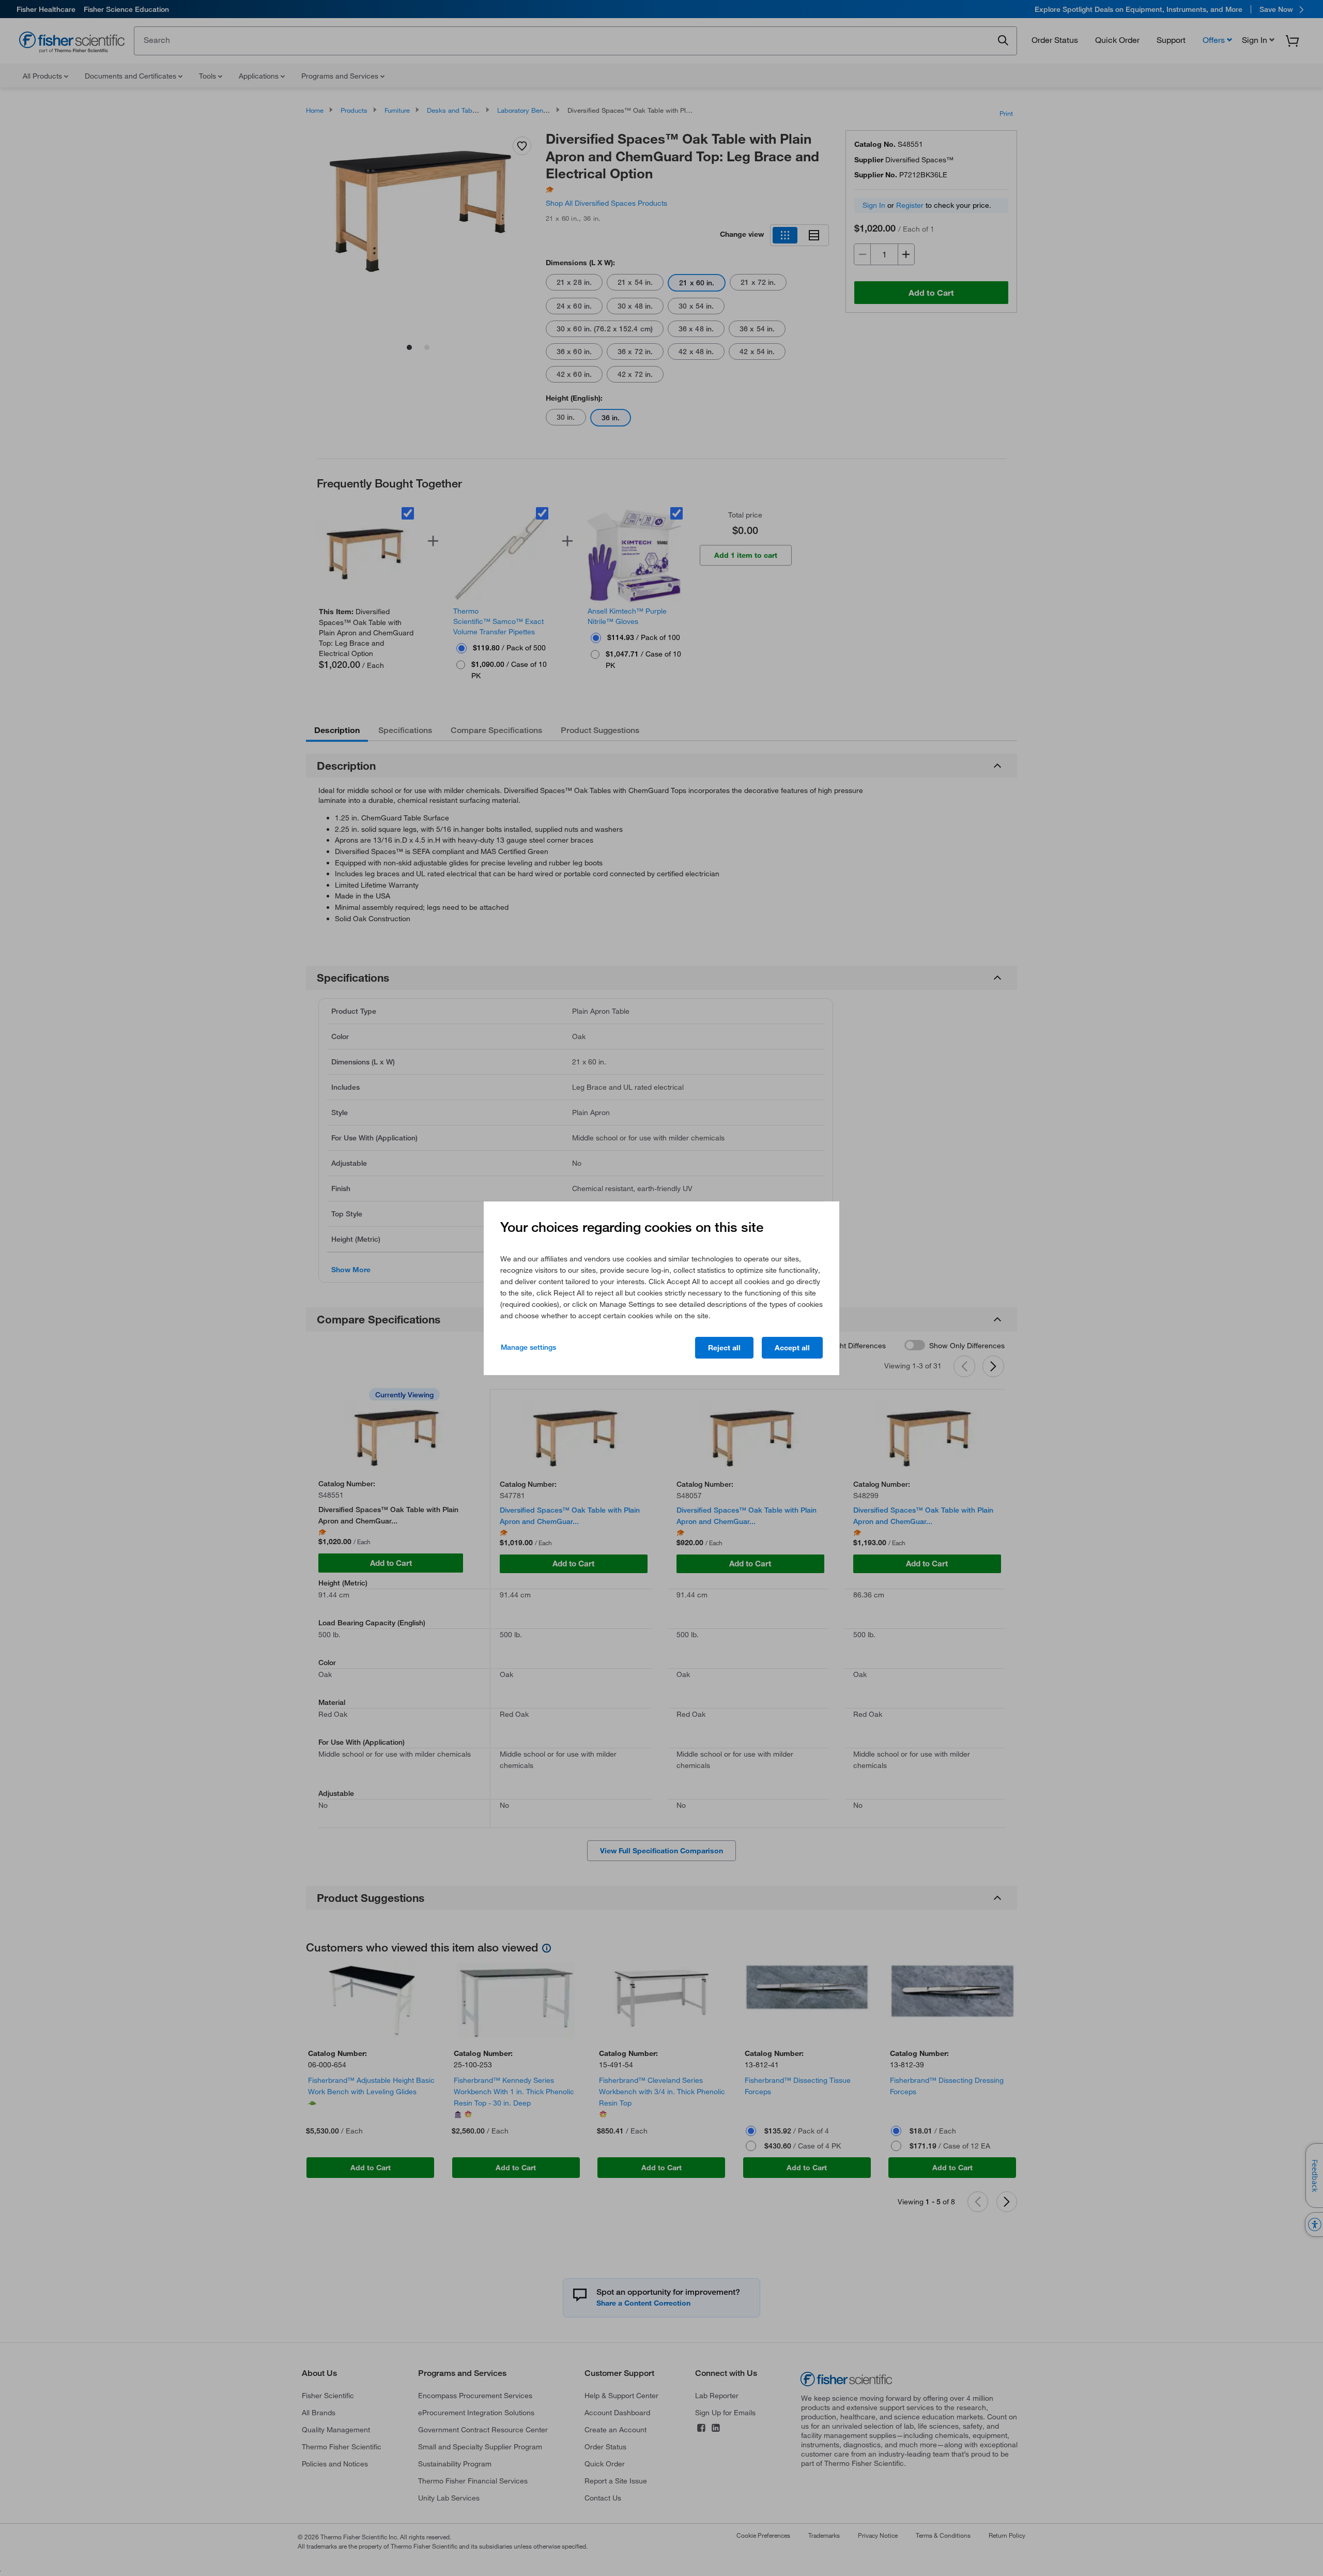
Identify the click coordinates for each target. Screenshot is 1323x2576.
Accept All (792, 1348)
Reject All (724, 1348)
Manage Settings (528, 1347)
